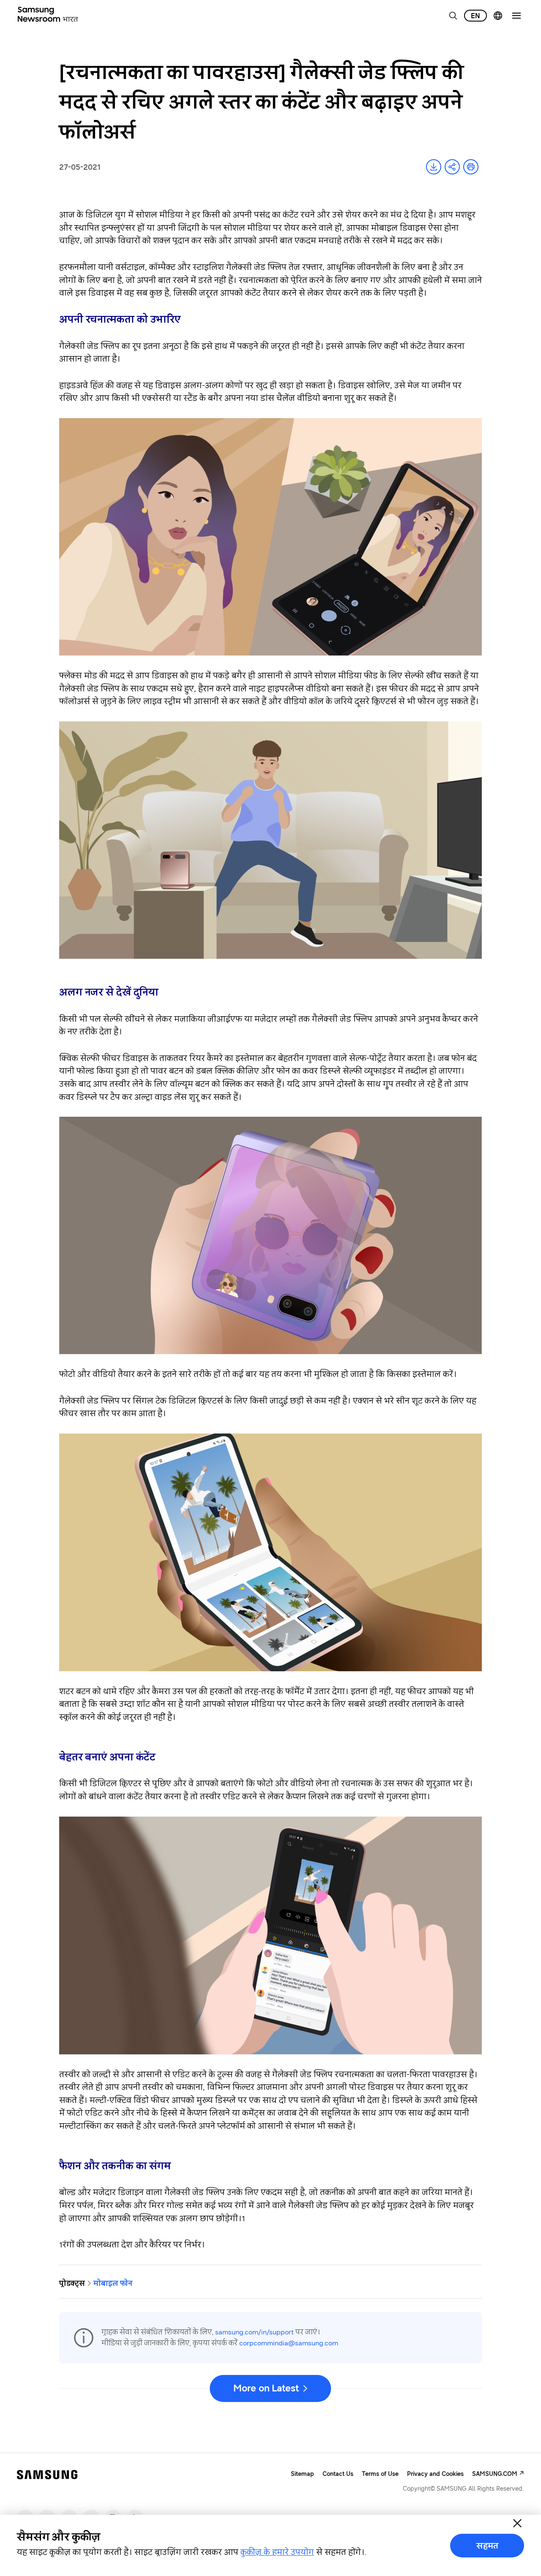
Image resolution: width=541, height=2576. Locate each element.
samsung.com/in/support (254, 2332)
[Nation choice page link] (498, 16)
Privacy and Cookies (435, 2474)
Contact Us (338, 2474)
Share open (452, 167)
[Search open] (453, 16)
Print (471, 167)
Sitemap (302, 2474)
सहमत (487, 2546)
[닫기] (517, 2523)
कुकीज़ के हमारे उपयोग (277, 2552)
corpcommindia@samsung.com (289, 2343)
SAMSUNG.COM (495, 2474)
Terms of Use (380, 2474)
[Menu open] (516, 16)
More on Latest (266, 2388)
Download (434, 167)
